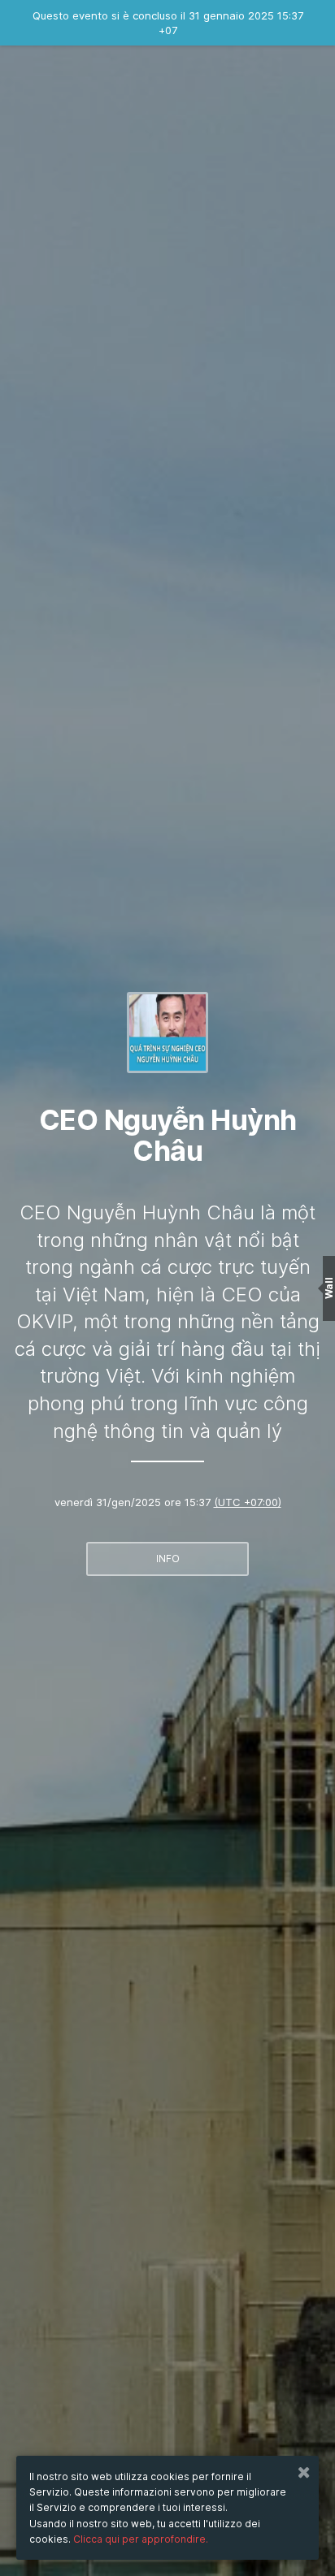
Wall (329, 1288)
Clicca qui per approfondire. (141, 2539)
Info (168, 1559)
